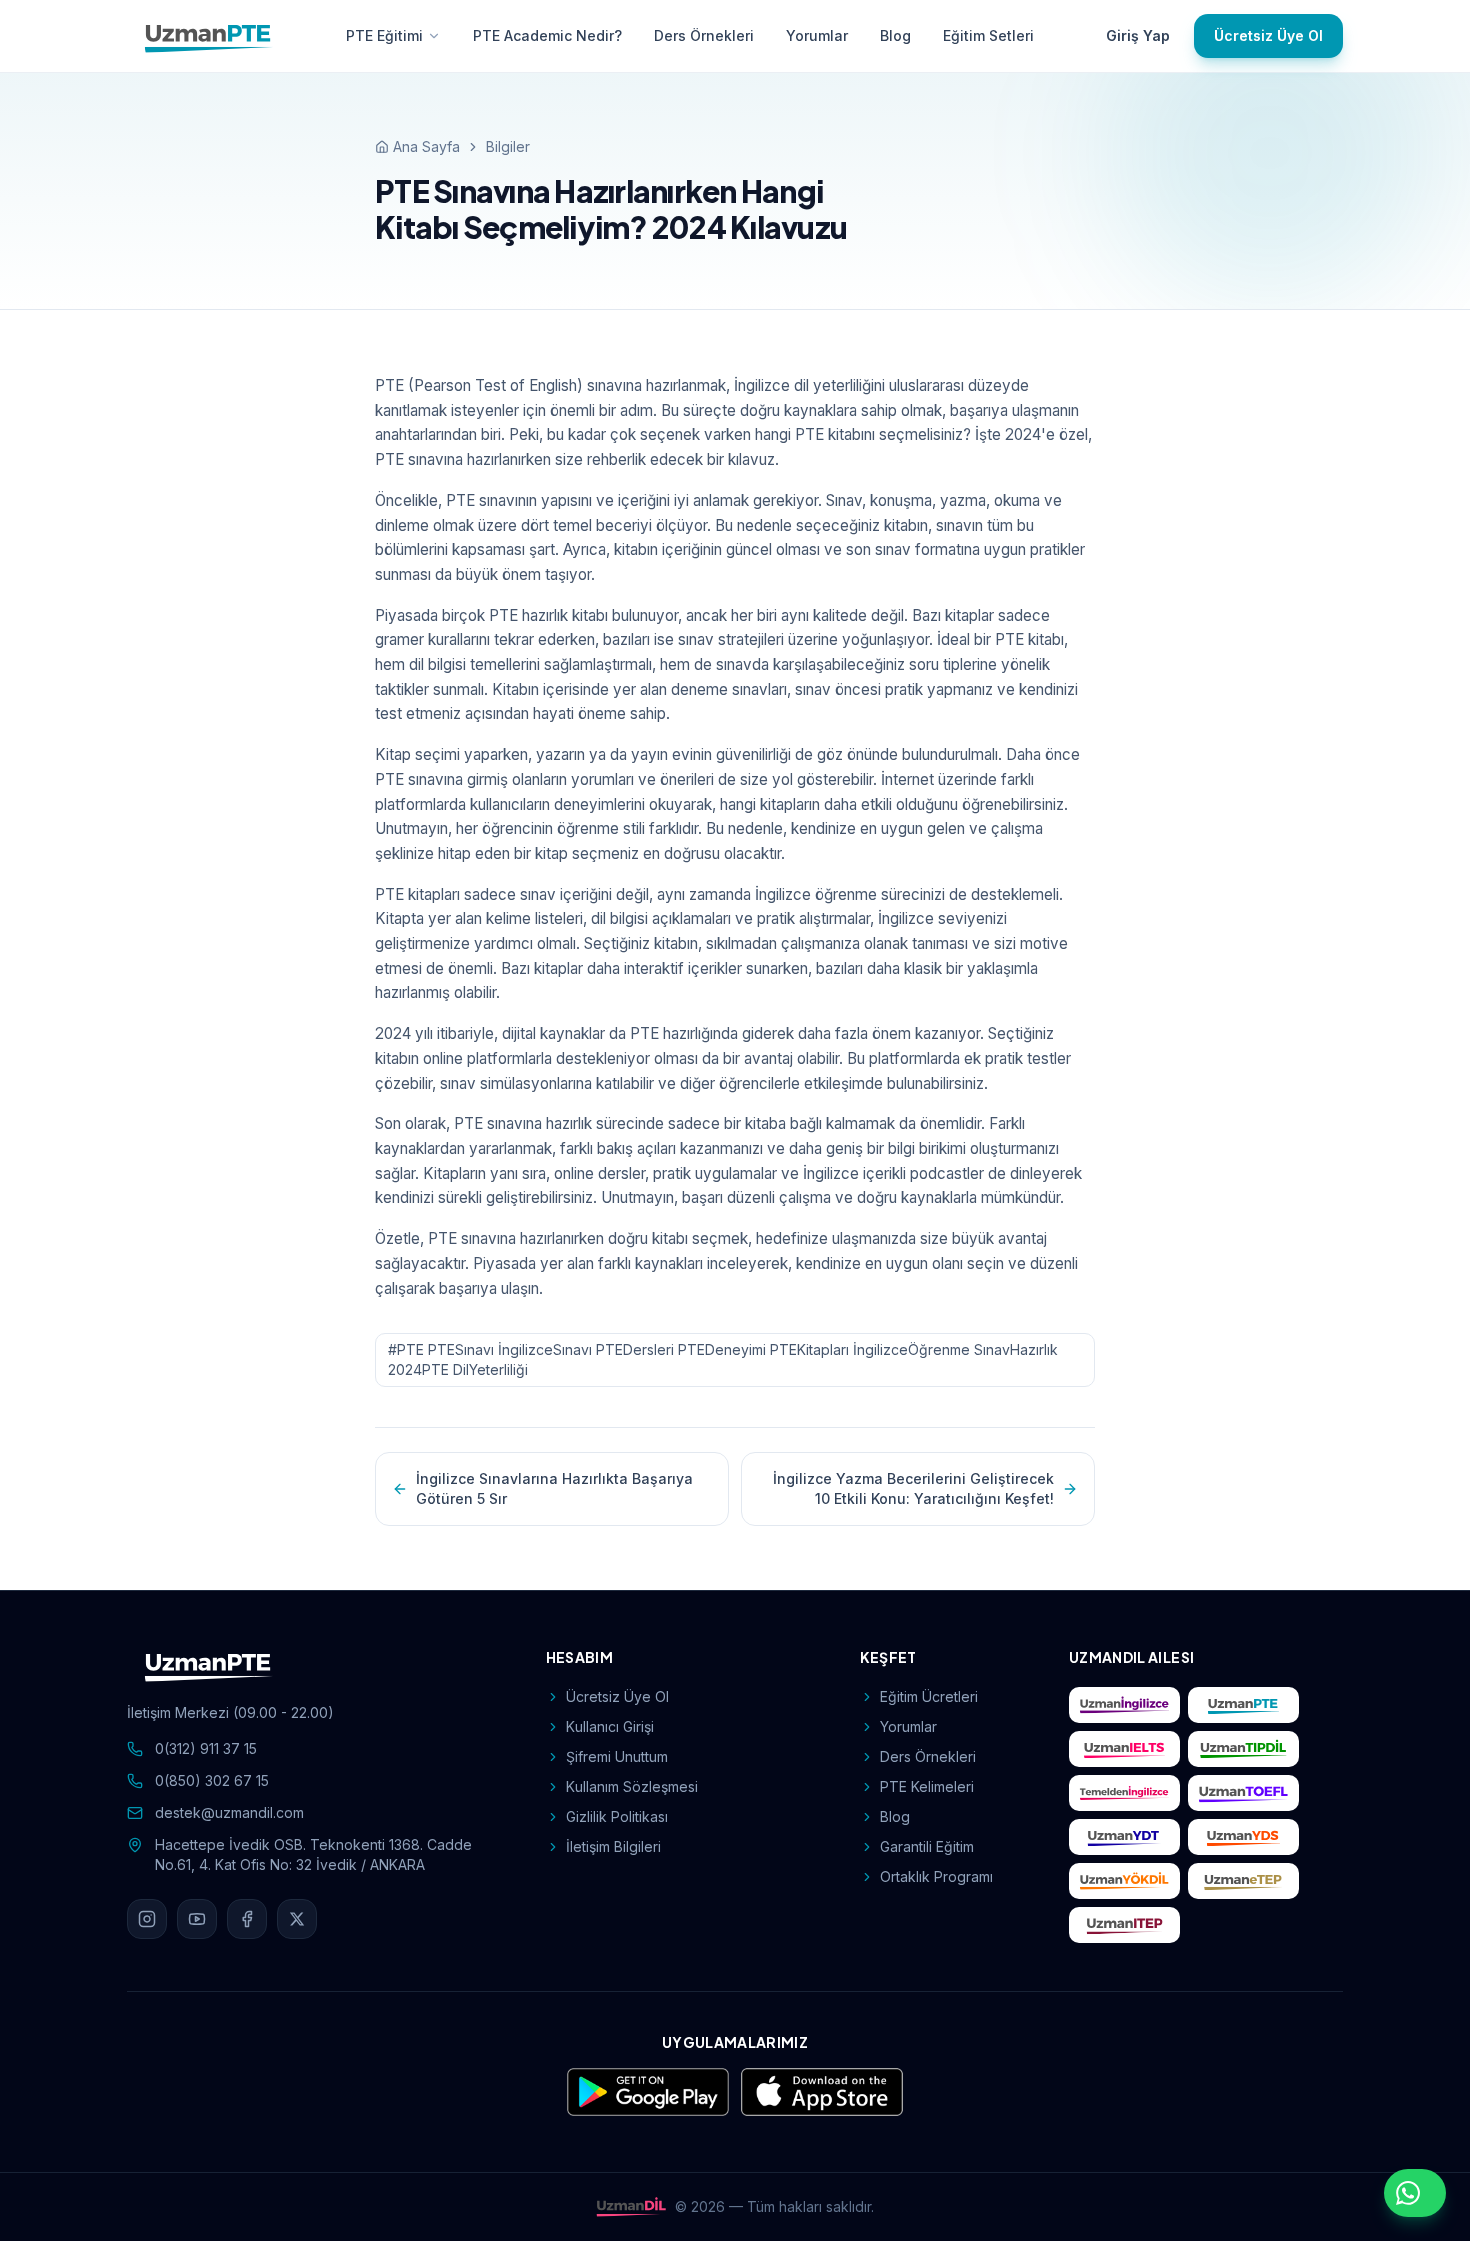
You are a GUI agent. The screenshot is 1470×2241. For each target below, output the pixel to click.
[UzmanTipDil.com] (1243, 1749)
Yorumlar (817, 35)
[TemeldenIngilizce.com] (1124, 1793)
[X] (297, 1919)
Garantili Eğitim (927, 1846)
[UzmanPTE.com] (1243, 1705)
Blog (895, 35)
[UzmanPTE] (209, 36)
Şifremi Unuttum (617, 1756)
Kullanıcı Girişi (610, 1726)
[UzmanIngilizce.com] (1124, 1705)
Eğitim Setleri (988, 35)
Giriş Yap (1138, 35)
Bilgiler (508, 146)
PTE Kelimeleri (927, 1786)
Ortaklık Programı (936, 1876)
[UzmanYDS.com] (1243, 1837)
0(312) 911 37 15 (206, 1748)
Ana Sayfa (426, 146)
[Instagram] (147, 1919)
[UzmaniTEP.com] (1124, 1925)
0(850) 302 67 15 (212, 1780)
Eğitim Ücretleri (929, 1696)
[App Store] (822, 2092)
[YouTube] (197, 1919)
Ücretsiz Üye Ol (1268, 35)
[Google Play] (648, 2092)
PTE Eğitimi (384, 35)
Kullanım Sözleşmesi (632, 1786)
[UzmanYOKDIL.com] (1124, 1881)
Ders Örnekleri (704, 35)
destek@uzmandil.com (229, 1812)
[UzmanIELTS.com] (1124, 1749)
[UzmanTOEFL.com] (1243, 1793)
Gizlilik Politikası (617, 1816)
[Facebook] (247, 1919)
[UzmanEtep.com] (1243, 1881)
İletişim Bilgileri (613, 1846)
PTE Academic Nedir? (547, 35)
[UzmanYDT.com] (1124, 1837)
